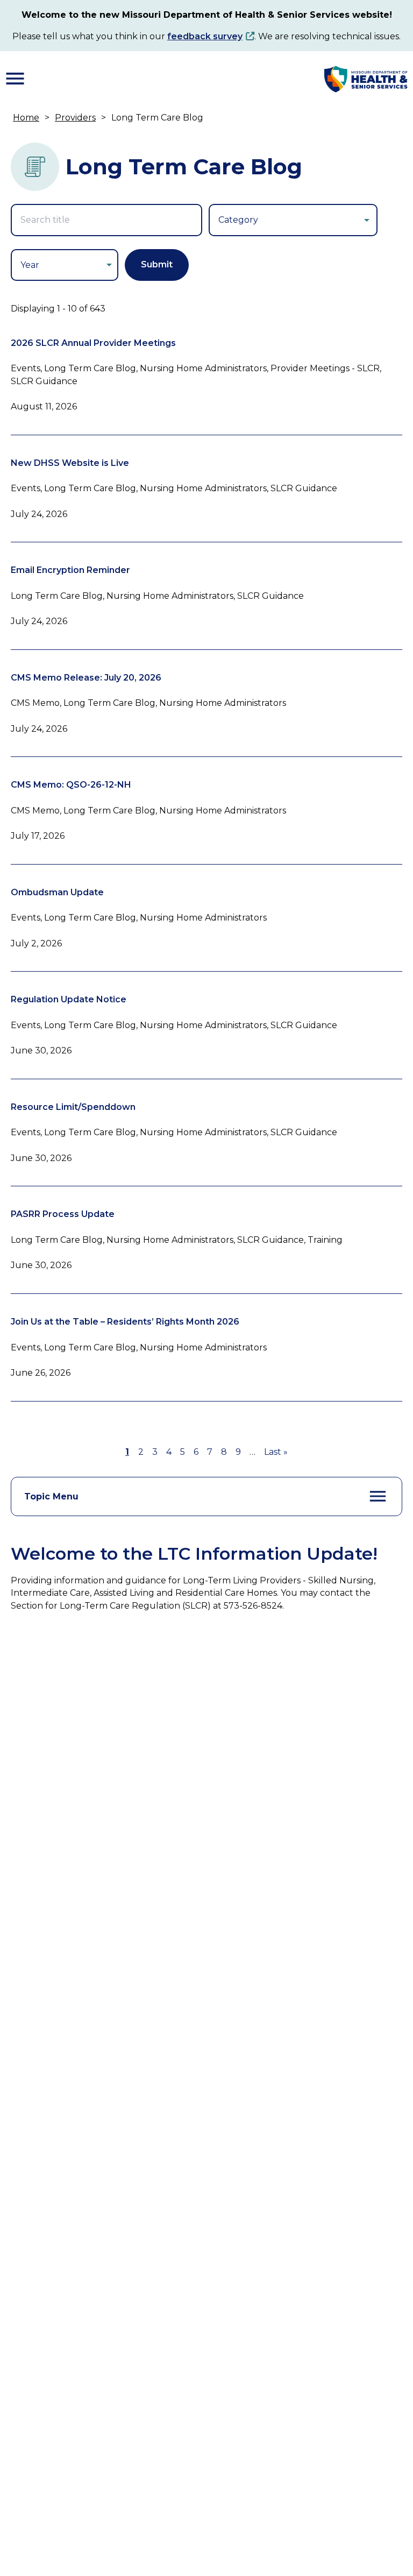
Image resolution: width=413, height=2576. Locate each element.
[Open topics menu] (378, 1496)
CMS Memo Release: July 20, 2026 (86, 678)
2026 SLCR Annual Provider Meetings (93, 343)
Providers (75, 118)
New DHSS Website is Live (70, 463)
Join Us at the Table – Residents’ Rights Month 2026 (125, 1322)
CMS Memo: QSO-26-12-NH (71, 785)
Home (26, 118)
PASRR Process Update (63, 1214)
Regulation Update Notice (69, 999)
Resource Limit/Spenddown (73, 1107)
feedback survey (205, 36)
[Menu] (15, 79)
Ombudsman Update (57, 892)
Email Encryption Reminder (70, 570)
